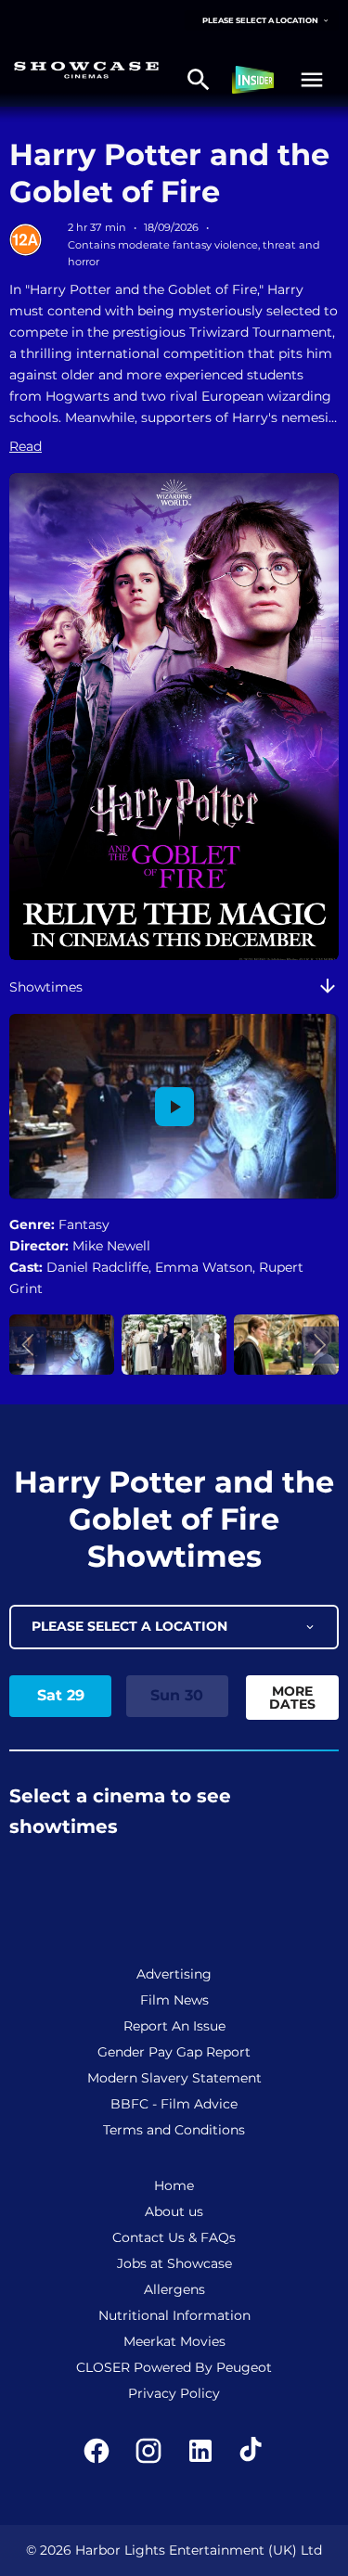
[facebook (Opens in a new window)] (97, 2451)
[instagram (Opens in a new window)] (148, 2451)
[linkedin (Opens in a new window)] (200, 2451)
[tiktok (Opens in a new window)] (252, 2451)
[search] (199, 80)
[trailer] (174, 1107)
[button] (312, 80)
